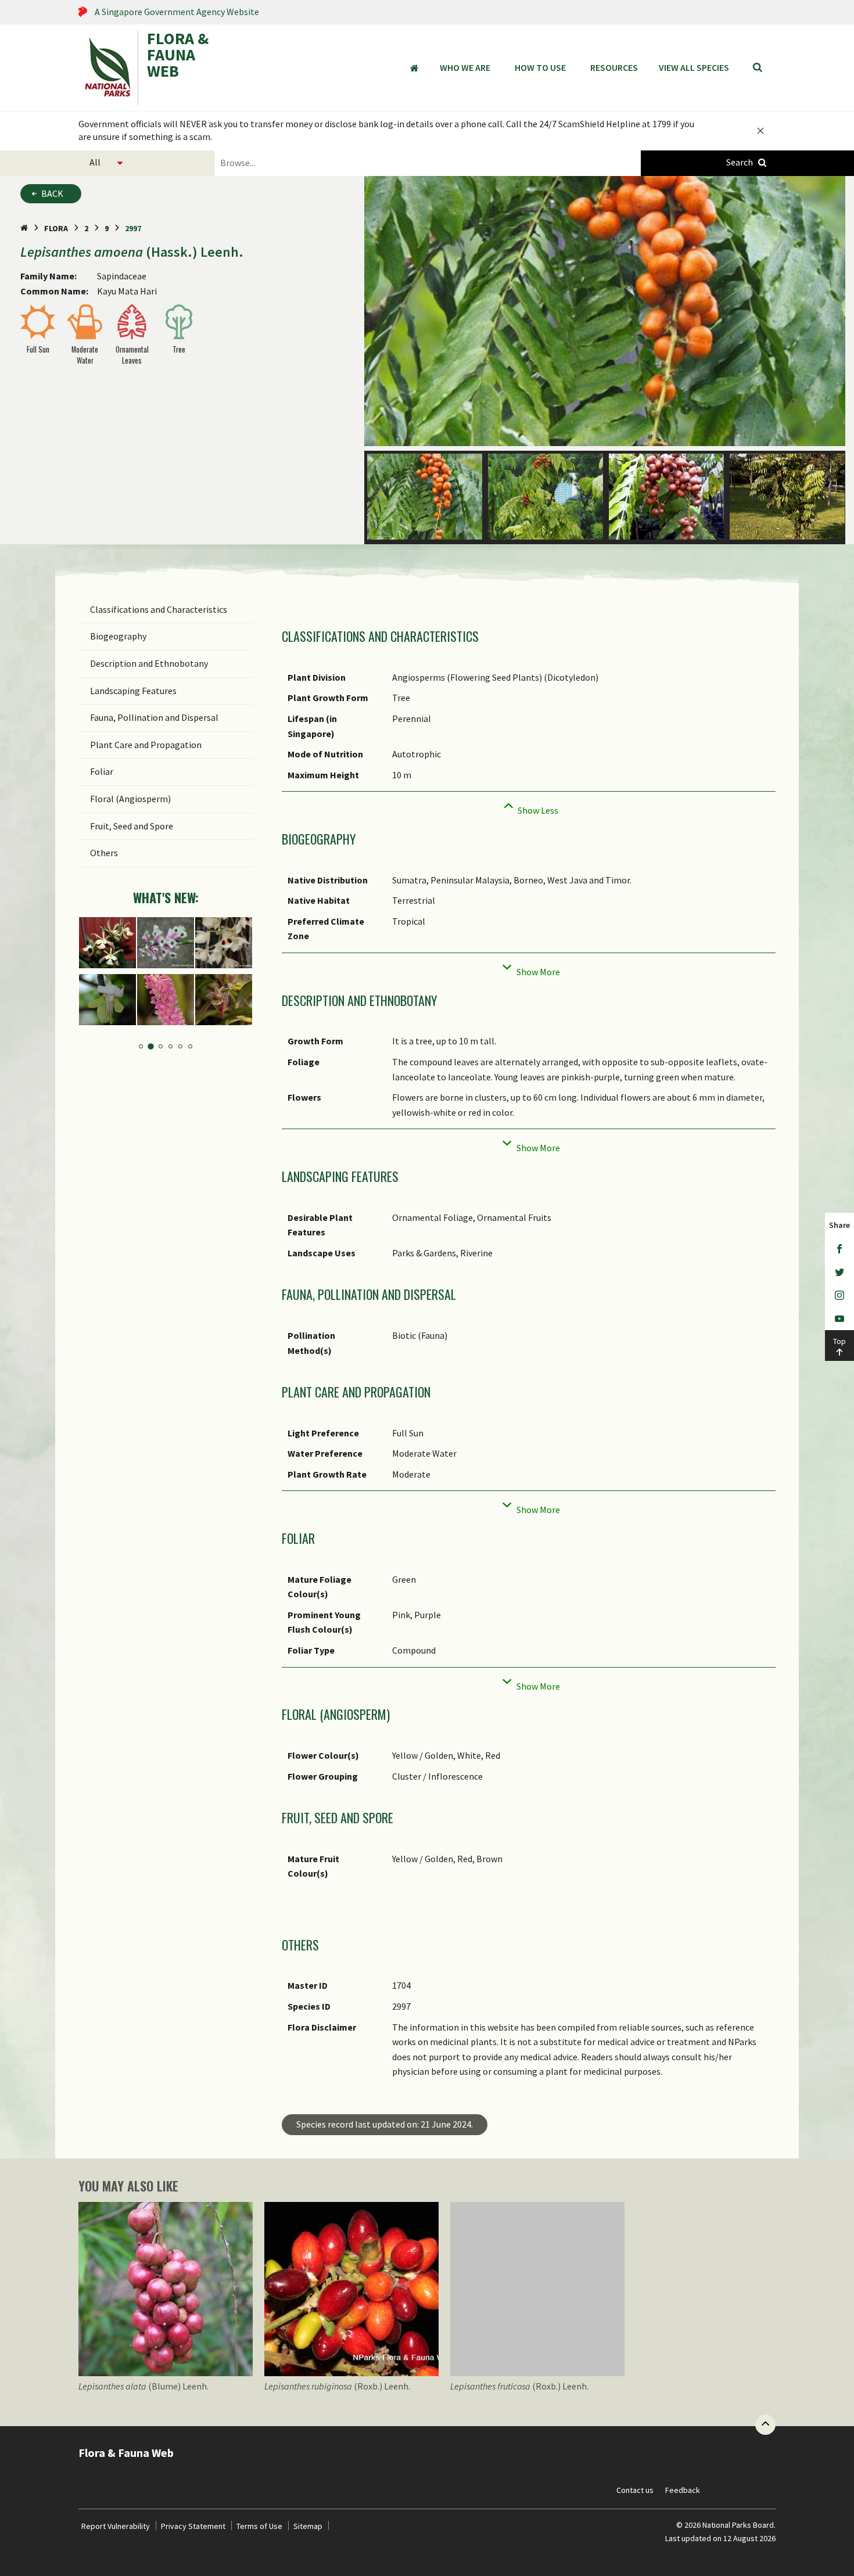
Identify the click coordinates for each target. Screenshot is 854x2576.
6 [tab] (190, 1046)
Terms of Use (259, 2526)
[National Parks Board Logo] (108, 68)
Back (52, 193)
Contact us (635, 2490)
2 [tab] (151, 1046)
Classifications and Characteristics (159, 609)
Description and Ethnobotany (149, 663)
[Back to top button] (765, 2425)
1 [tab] (141, 1046)
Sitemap (308, 2526)
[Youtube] (839, 1318)
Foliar (102, 771)
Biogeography (118, 636)
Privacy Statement (193, 2526)
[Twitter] (839, 1272)
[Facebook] (839, 1249)
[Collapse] (529, 807)
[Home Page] (24, 228)
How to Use (540, 67)
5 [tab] (180, 1046)
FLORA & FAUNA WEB (178, 56)
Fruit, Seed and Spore (132, 826)
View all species (694, 67)
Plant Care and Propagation (146, 745)
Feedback (683, 2490)
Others (104, 853)
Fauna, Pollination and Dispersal (154, 717)
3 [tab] (161, 1046)
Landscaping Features (133, 691)
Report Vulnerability (116, 2526)
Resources (614, 67)
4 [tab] (171, 1046)
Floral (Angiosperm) (130, 799)
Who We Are (465, 67)
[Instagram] (839, 1295)
